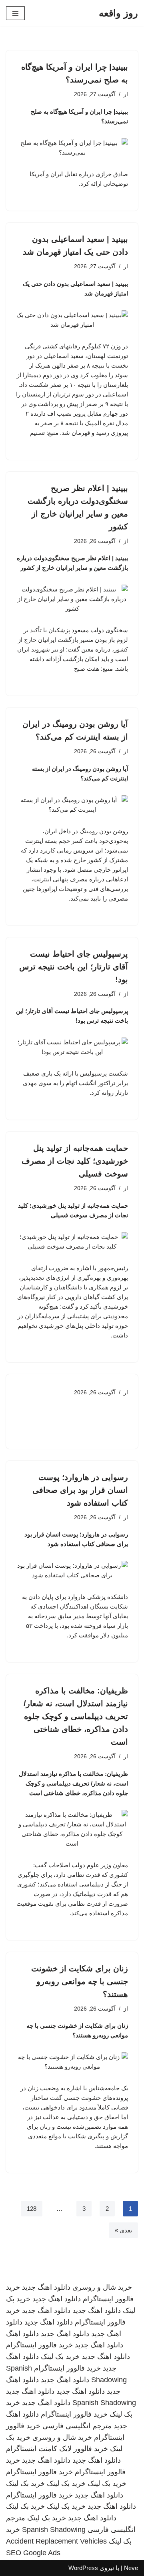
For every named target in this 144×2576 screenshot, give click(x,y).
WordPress (83, 2568)
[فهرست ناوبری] (15, 13)
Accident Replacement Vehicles (56, 2541)
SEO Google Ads (33, 2553)
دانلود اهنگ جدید (46, 2287)
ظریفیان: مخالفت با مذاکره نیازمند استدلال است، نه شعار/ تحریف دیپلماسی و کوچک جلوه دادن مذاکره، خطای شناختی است (76, 1716)
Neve (131, 2568)
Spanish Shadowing (104, 2403)
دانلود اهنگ (22, 2334)
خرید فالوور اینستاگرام (39, 2345)
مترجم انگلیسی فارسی (77, 2426)
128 (32, 2209)
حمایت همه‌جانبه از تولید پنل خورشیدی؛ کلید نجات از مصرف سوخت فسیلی (75, 1161)
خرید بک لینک (60, 2357)
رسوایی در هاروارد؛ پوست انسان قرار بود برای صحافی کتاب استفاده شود (80, 1490)
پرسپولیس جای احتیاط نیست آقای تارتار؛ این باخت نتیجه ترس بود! (74, 967)
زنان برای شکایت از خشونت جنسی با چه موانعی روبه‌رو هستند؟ (80, 1981)
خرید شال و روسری (102, 2287)
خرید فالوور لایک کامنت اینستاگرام (57, 2449)
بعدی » (123, 2230)
